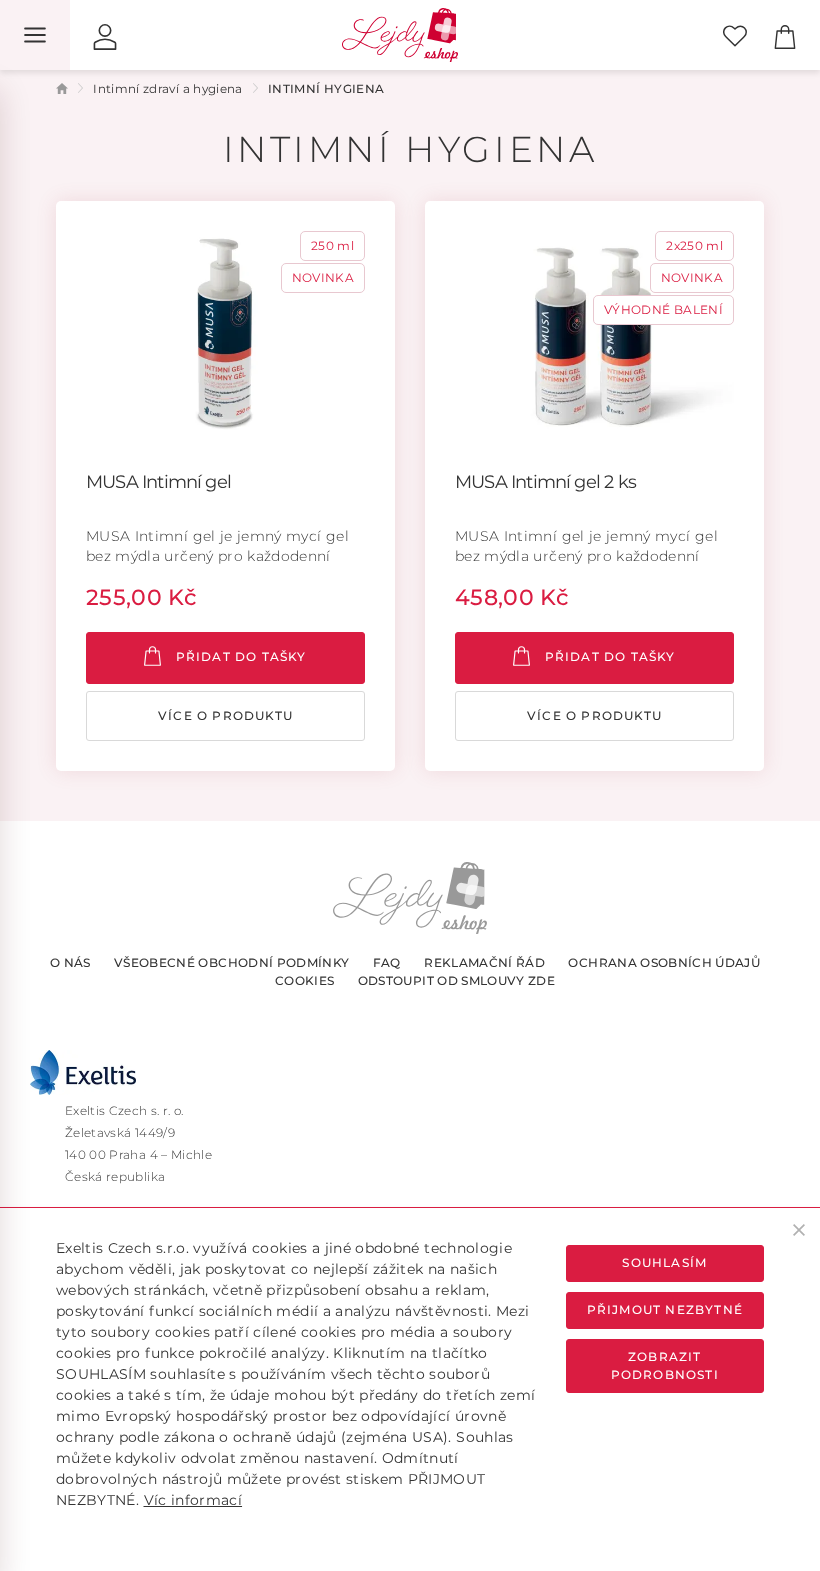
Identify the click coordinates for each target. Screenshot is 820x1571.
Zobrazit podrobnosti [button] (665, 1365)
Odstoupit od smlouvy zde (456, 980)
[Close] (799, 1229)
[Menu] (35, 35)
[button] (105, 35)
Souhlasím (664, 1262)
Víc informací (193, 1500)
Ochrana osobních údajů (664, 962)
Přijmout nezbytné (665, 1309)
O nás (70, 962)
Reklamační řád (484, 962)
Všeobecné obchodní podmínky (231, 962)
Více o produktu (225, 715)
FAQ (387, 962)
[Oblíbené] (735, 35)
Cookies (304, 980)
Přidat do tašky (238, 656)
